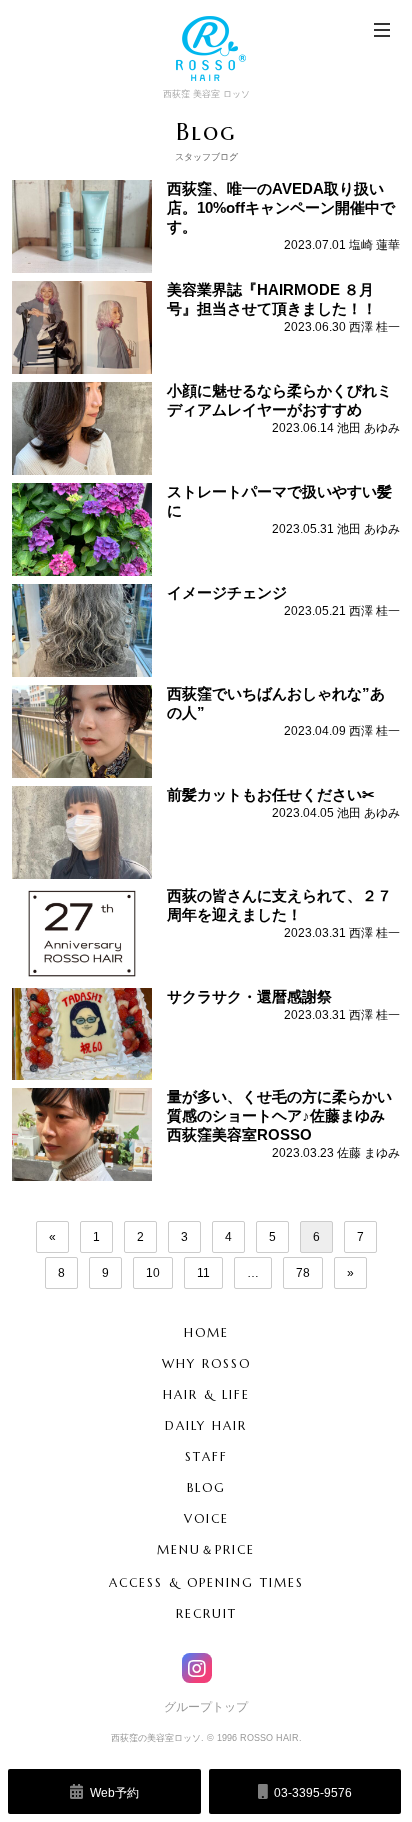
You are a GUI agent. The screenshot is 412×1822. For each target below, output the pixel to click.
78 (303, 1273)
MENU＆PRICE (206, 1549)
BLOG (206, 1487)
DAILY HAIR (206, 1425)
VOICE (206, 1518)
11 (203, 1273)
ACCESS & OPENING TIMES (206, 1582)
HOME (206, 1332)
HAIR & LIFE (206, 1394)
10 (153, 1273)
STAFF (206, 1456)
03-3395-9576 (311, 1793)
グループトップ (206, 1707)
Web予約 (113, 1793)
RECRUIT (206, 1613)
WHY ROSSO (206, 1363)
